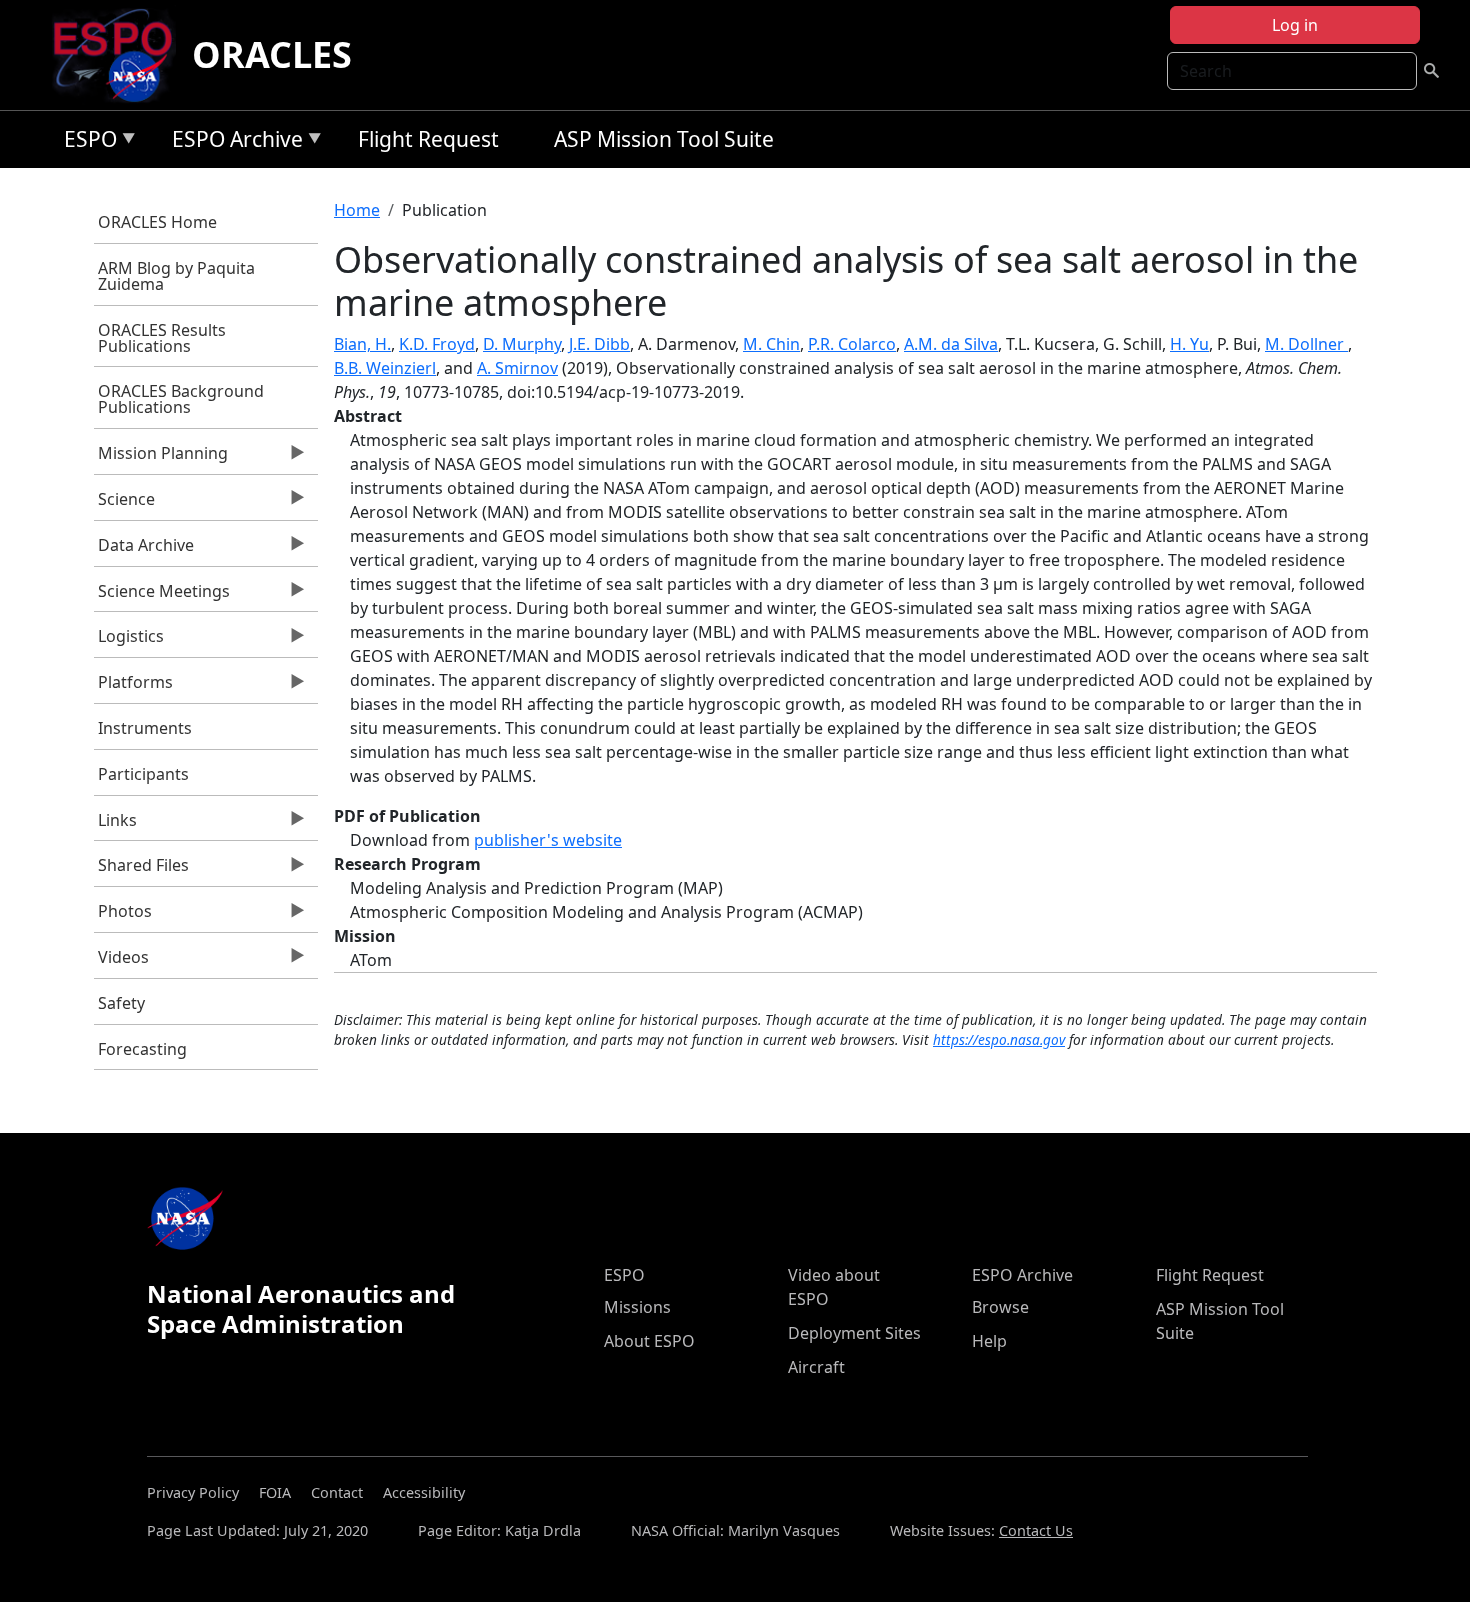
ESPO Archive (232, 142)
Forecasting (142, 1049)
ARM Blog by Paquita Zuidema (176, 276)
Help (989, 1341)
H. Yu (1189, 344)
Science (125, 504)
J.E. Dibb (599, 344)
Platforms (134, 687)
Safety (121, 1003)
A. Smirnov (517, 368)
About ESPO (649, 1341)
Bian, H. (362, 344)
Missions (637, 1307)
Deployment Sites (854, 1333)
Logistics (129, 641)
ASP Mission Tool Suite (664, 139)
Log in (1295, 25)
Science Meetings (162, 596)
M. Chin (771, 344)
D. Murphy (522, 344)
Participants (143, 774)
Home (357, 210)
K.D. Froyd (437, 344)
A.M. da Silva (951, 344)
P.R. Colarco (852, 344)
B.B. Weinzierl (385, 368)
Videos (122, 962)
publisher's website (548, 840)
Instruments (145, 728)
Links (116, 825)
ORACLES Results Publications (162, 338)
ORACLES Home (157, 222)
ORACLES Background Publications (181, 399)
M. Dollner (1306, 344)
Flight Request (428, 139)
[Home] (120, 55)
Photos (123, 916)
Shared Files (142, 870)
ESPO (85, 142)
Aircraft (816, 1367)
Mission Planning (161, 458)
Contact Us (1036, 1530)
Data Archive (144, 550)
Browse (1000, 1307)
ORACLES (272, 54)
